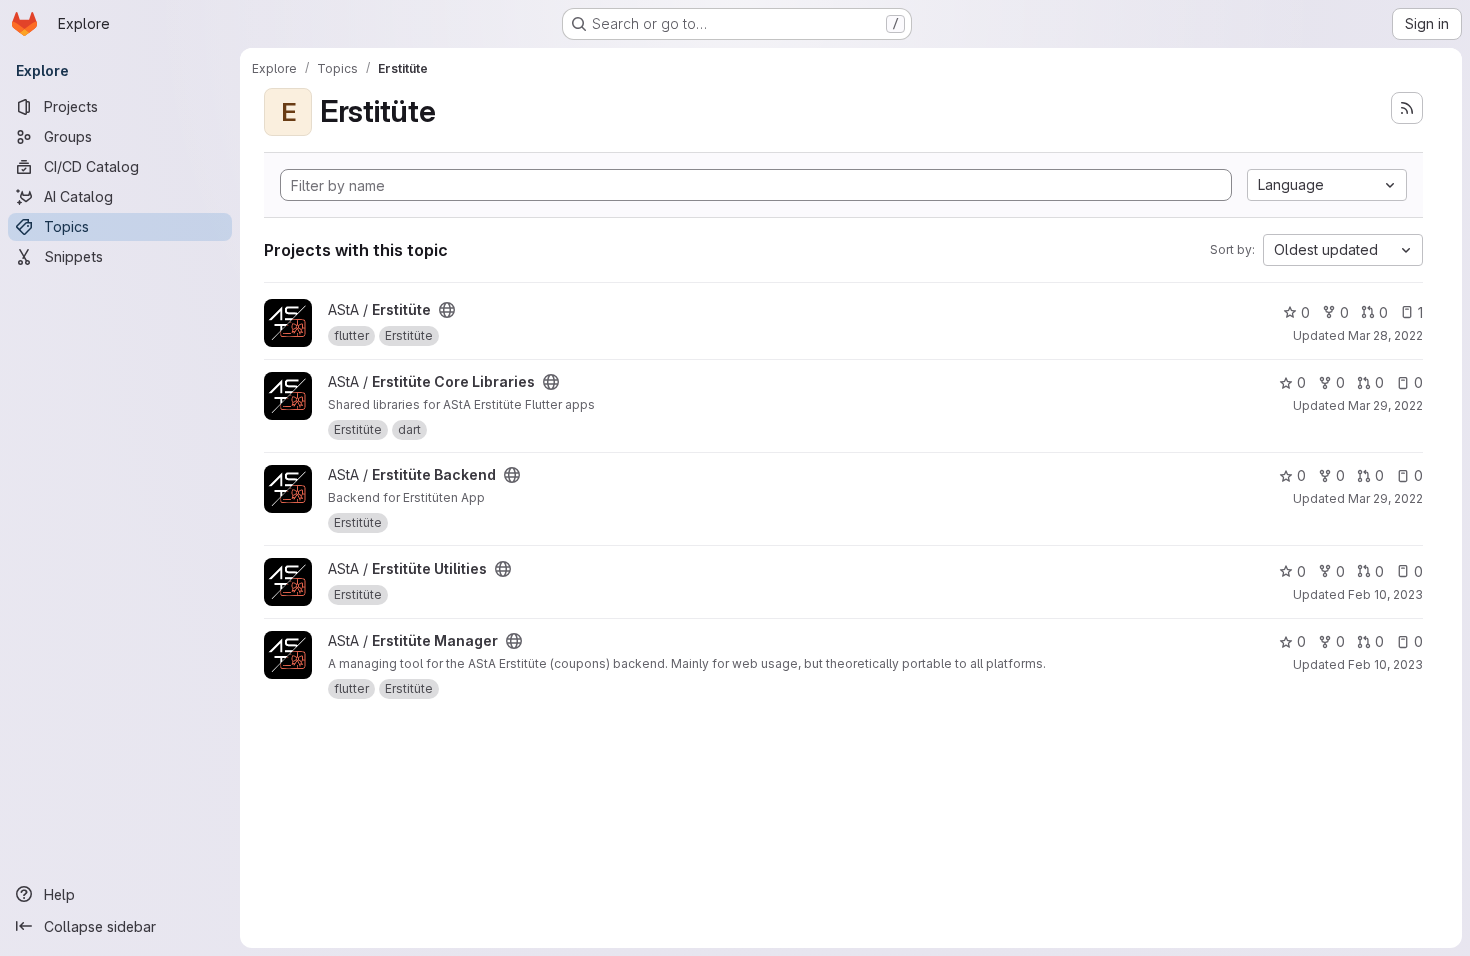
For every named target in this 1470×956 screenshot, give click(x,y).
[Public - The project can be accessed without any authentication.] (447, 310)
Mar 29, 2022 (1385, 405)
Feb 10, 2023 (1385, 594)
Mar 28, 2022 (1385, 335)
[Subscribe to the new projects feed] (1407, 108)
